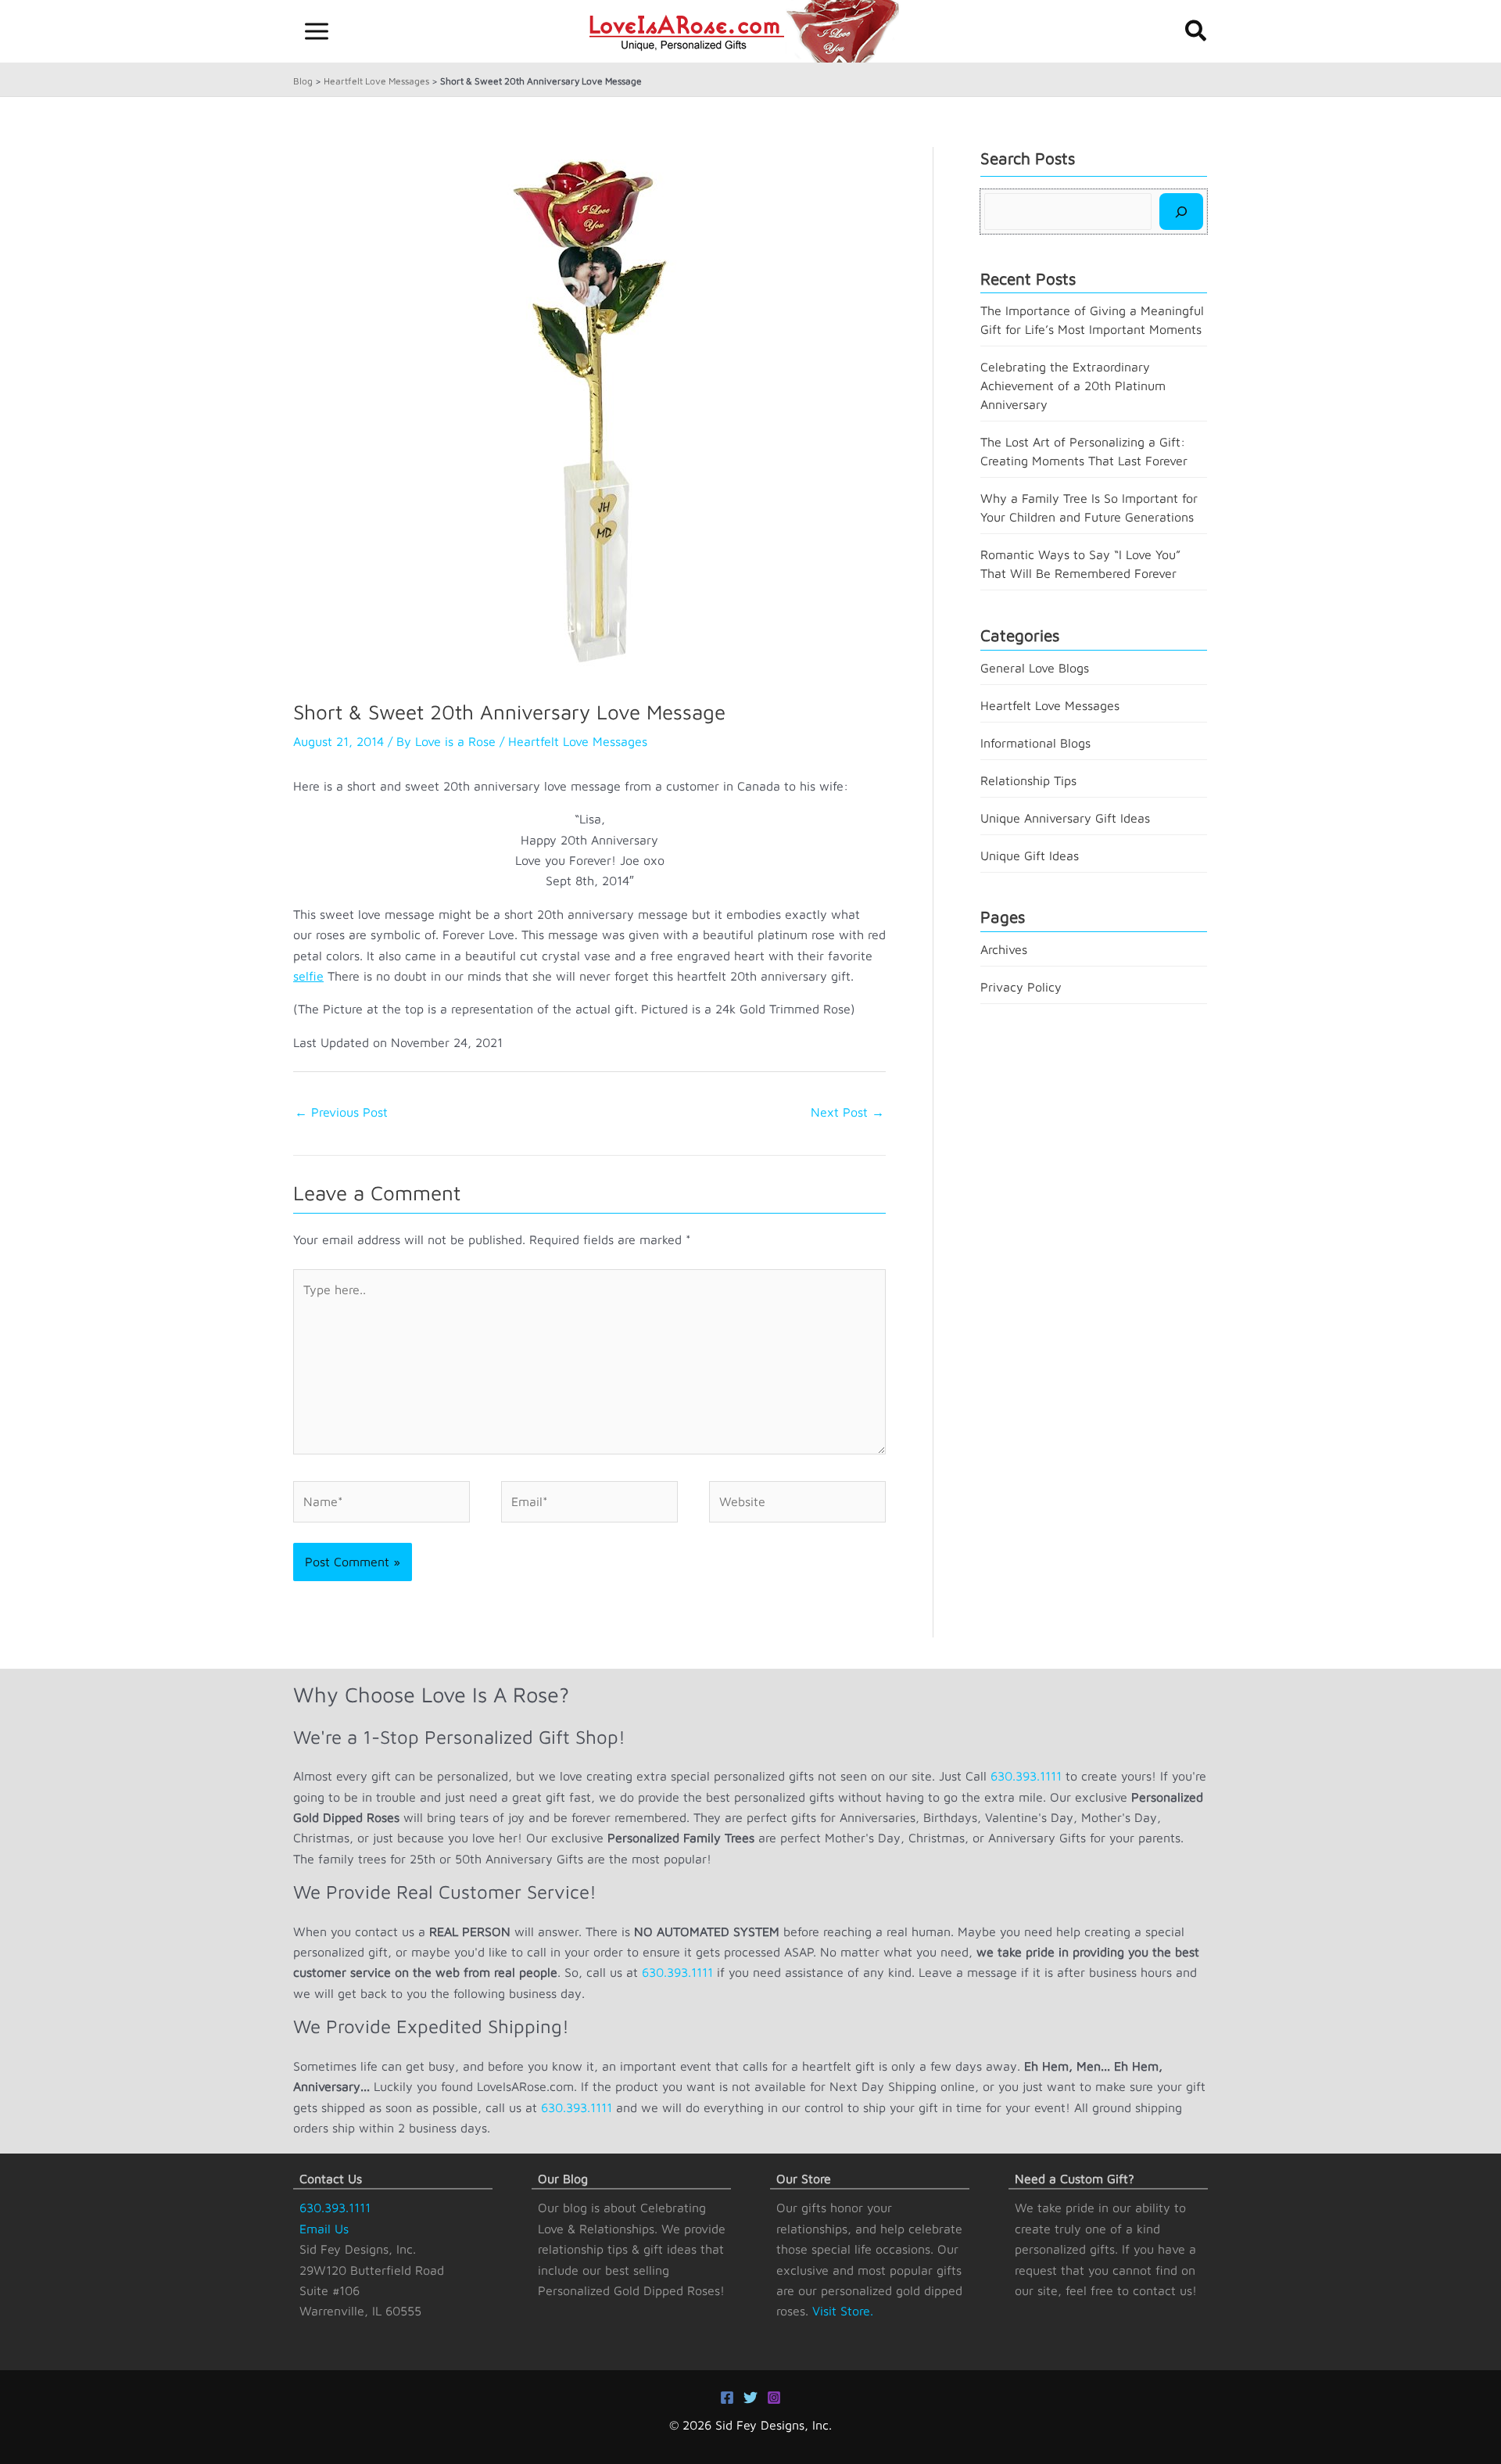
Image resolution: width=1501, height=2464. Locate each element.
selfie (308, 976)
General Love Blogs (1035, 668)
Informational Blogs (1035, 743)
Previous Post (341, 1112)
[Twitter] (750, 2398)
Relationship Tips (1028, 780)
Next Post (847, 1112)
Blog (303, 81)
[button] (1197, 32)
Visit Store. (843, 2311)
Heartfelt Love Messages (376, 81)
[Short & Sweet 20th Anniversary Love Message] (590, 410)
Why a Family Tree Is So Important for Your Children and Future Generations (1089, 508)
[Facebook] (727, 2398)
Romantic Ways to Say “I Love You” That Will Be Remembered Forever (1080, 564)
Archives (1004, 949)
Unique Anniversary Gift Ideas (1065, 818)
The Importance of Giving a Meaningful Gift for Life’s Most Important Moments (1092, 320)
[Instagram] (774, 2398)
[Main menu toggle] (317, 31)
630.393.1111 (1026, 1776)
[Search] (1181, 211)
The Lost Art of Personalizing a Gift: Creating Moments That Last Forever (1084, 451)
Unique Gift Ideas (1030, 855)
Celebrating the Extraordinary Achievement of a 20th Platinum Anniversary (1073, 386)
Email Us (324, 2229)
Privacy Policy (1021, 987)
